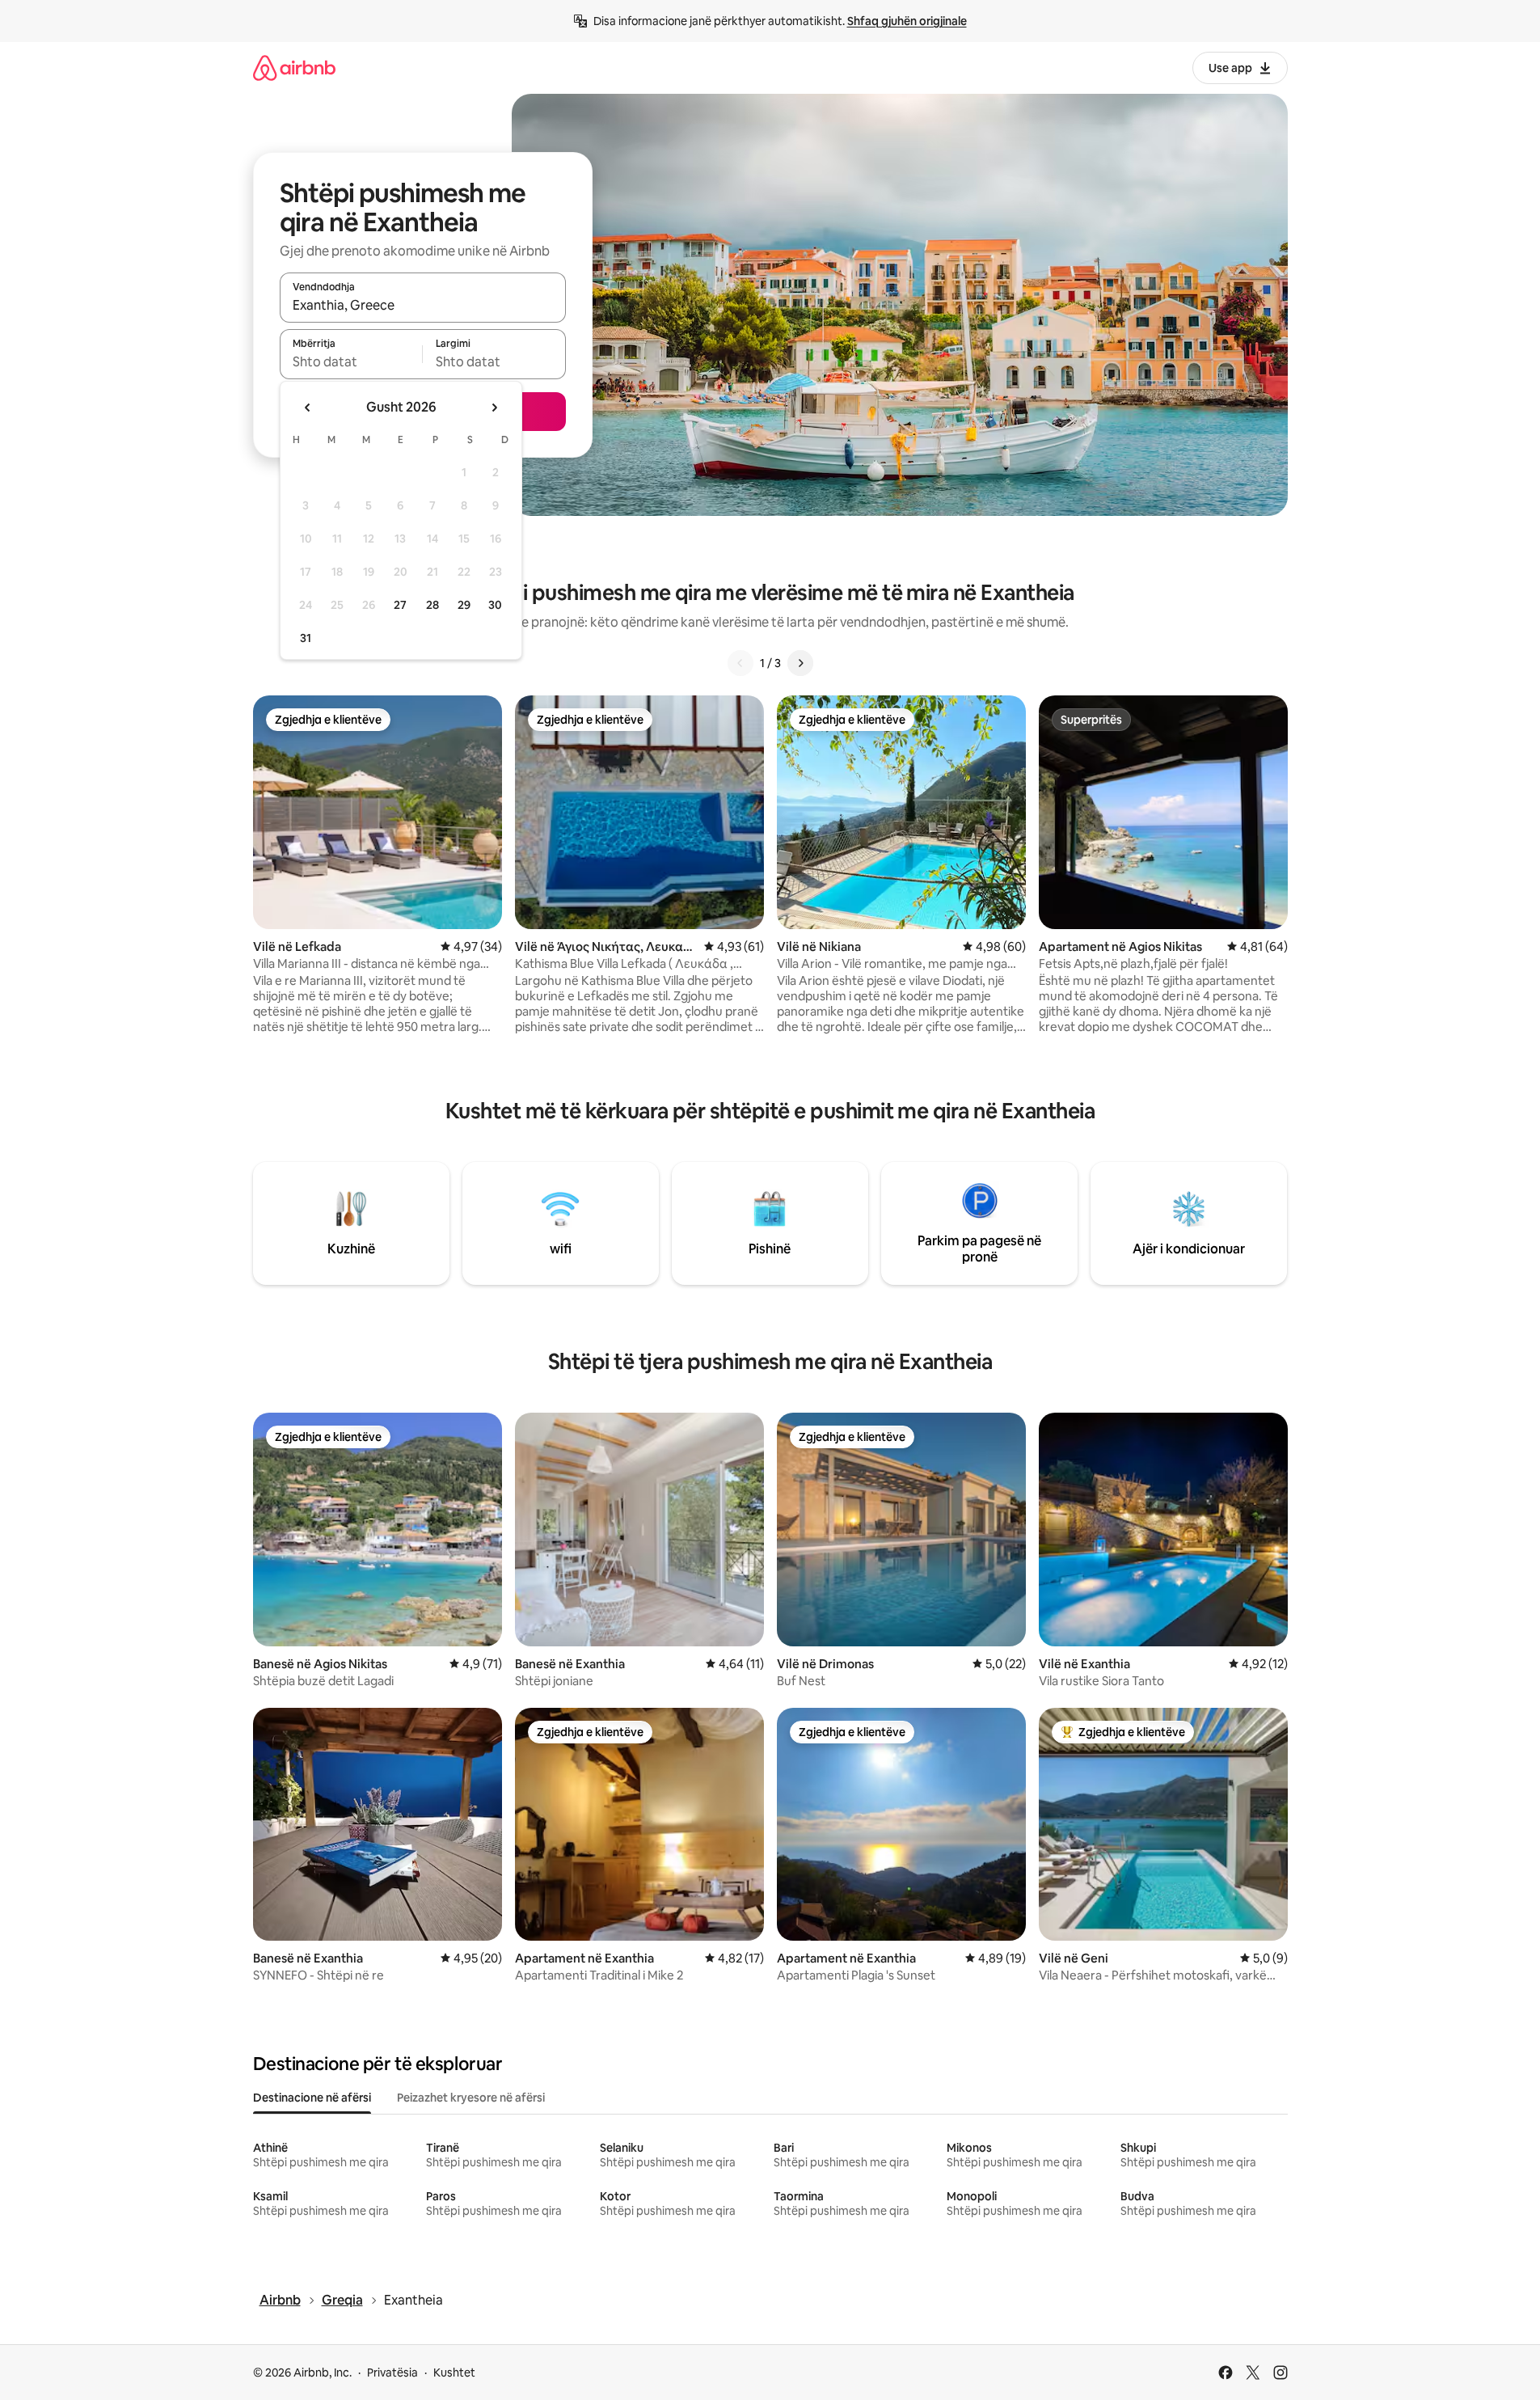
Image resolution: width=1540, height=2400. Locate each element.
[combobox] (423, 305)
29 (464, 605)
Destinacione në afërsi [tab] (312, 2098)
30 (495, 605)
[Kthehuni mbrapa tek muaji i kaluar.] (308, 408)
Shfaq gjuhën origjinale (907, 21)
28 (432, 605)
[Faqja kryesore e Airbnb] (294, 68)
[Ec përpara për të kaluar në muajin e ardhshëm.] (494, 408)
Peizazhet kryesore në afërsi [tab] (471, 2098)
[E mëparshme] (740, 663)
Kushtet (454, 2373)
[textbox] (351, 361)
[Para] (800, 663)
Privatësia (392, 2373)
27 (400, 605)
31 (306, 638)
